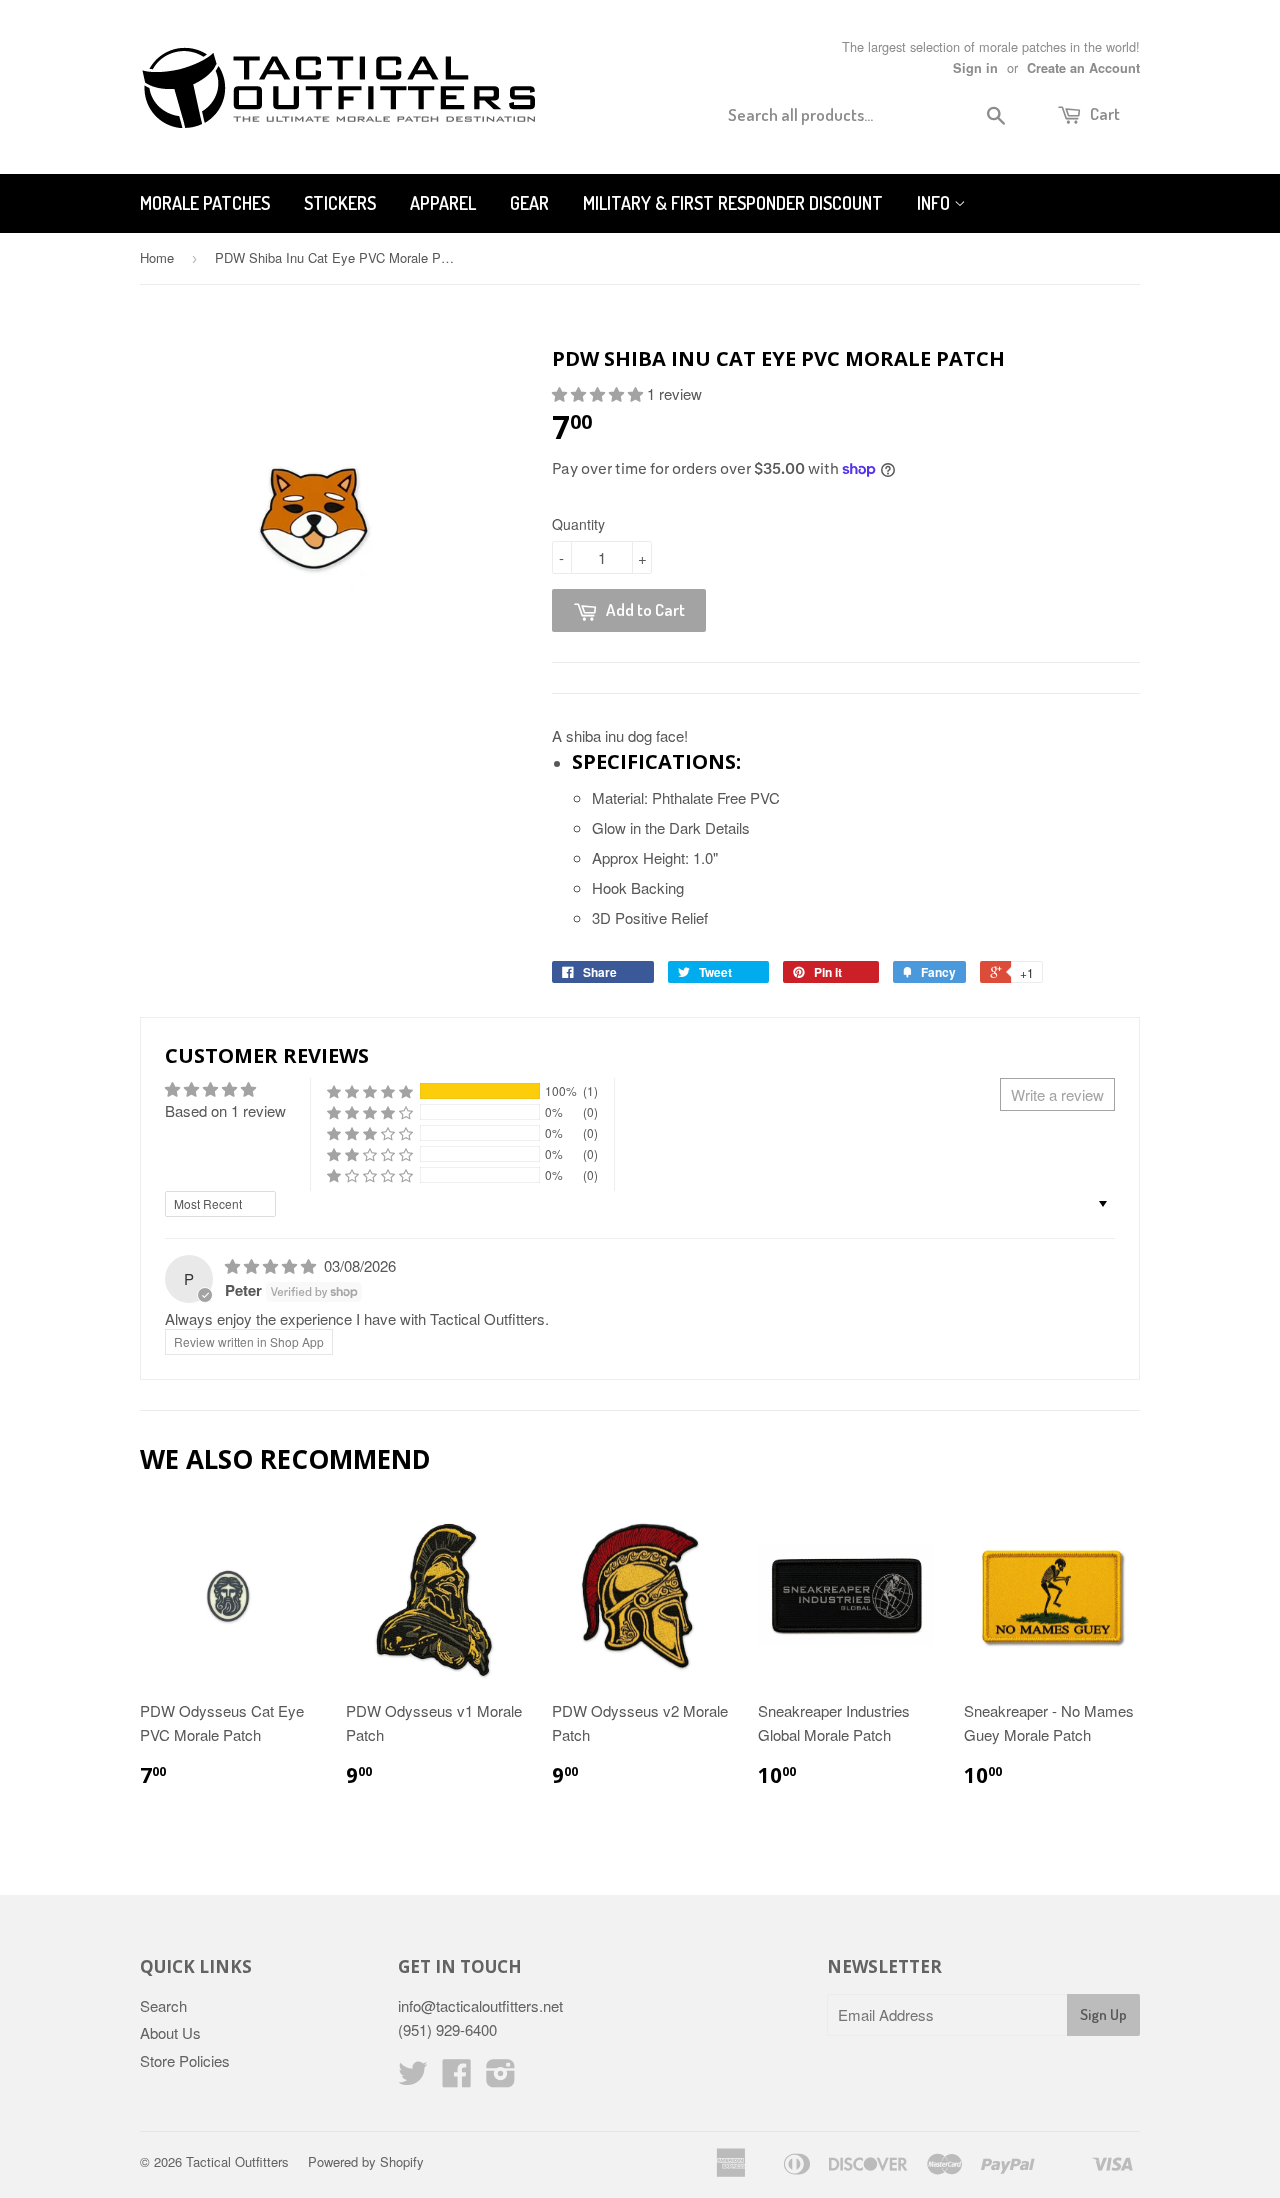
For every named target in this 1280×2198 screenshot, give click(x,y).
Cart (1103, 113)
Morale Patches (205, 203)
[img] (272, 1265)
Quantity (578, 524)
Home (157, 257)
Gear (529, 203)
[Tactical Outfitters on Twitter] (413, 2078)
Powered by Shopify (366, 2161)
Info (935, 203)
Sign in (975, 68)
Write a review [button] (1057, 1094)
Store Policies (185, 2060)
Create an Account (1083, 68)
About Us (170, 2032)
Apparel (443, 203)
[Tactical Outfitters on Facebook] (457, 2078)
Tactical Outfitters (237, 2161)
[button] (599, 393)
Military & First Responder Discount (733, 203)
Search (163, 2005)
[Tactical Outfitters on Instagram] (501, 2078)
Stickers (340, 203)
